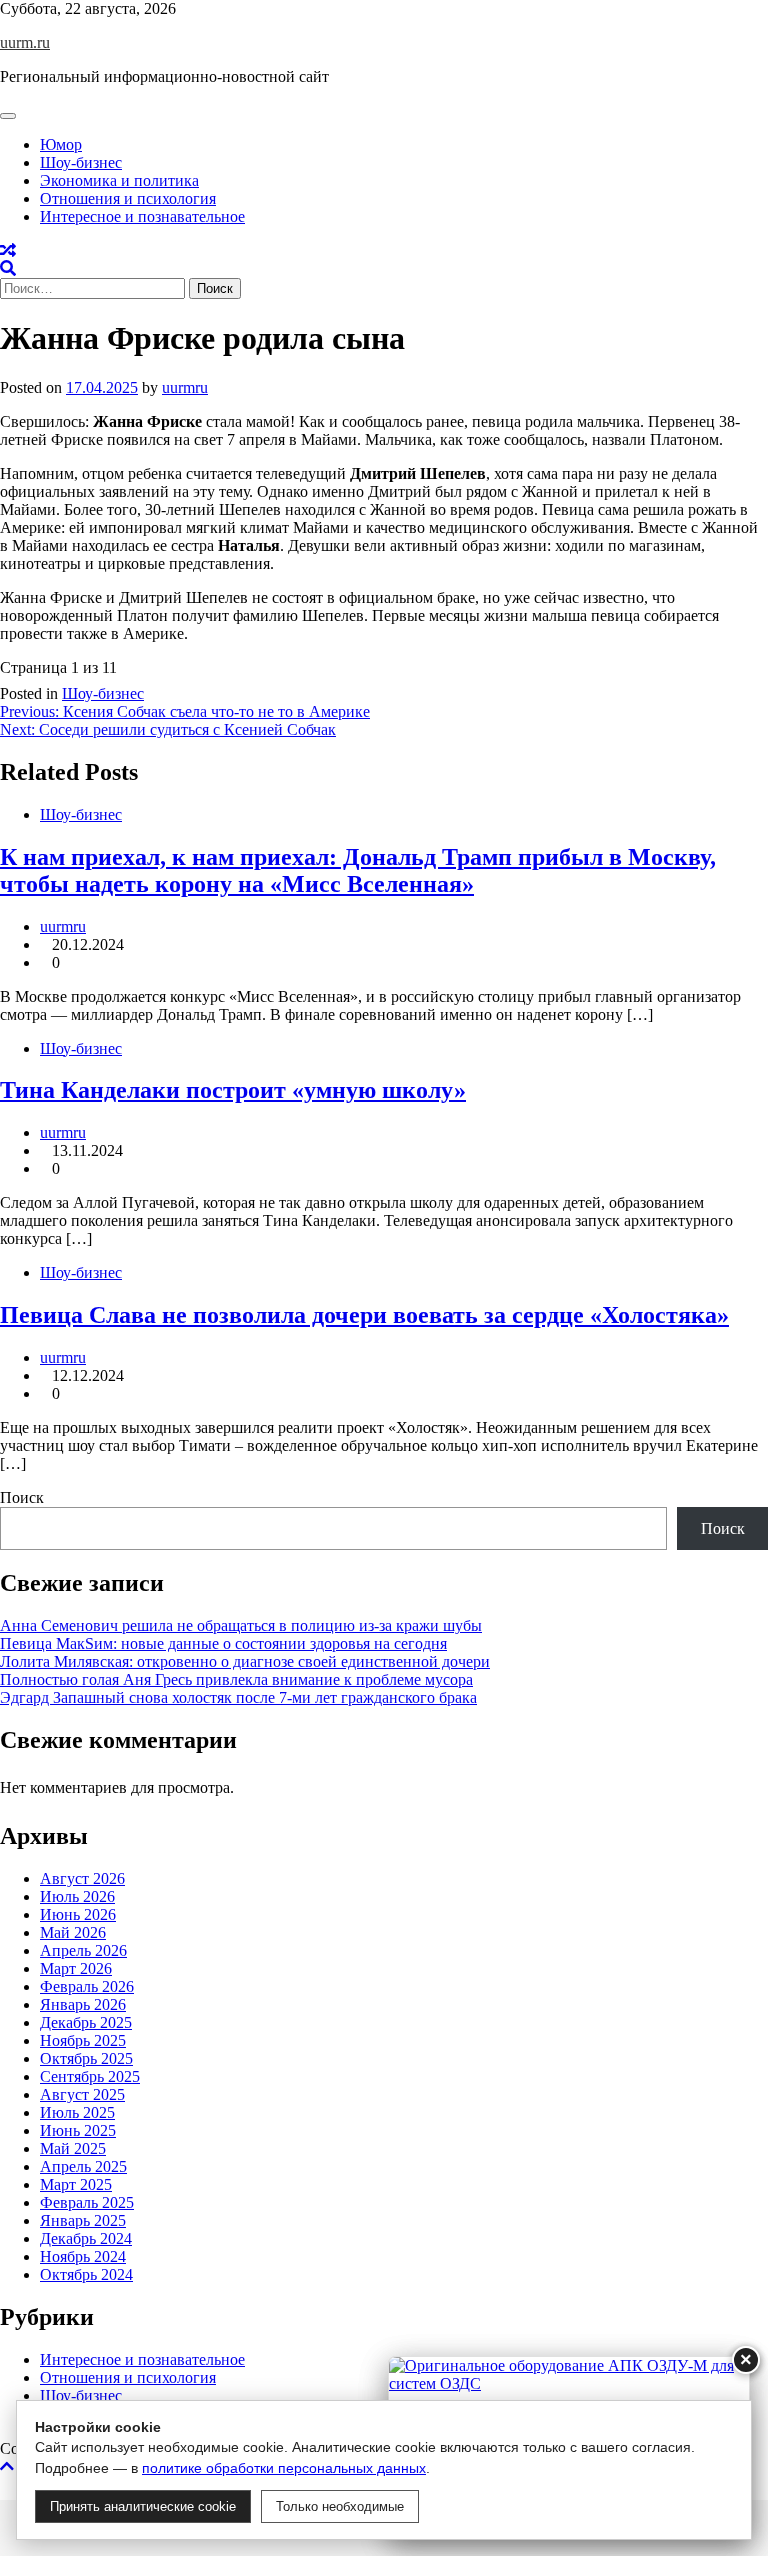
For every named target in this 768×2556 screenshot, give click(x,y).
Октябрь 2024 (86, 2274)
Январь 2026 (83, 2004)
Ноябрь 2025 (83, 2040)
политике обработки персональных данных (284, 2468)
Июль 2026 (77, 1896)
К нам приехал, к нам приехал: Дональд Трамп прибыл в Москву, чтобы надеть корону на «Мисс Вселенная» (358, 870)
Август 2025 (82, 2094)
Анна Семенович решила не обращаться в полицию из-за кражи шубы (241, 1625)
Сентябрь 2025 (90, 2076)
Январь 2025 (83, 2220)
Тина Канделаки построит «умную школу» (233, 1090)
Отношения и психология (128, 198)
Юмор (61, 144)
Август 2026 (82, 1878)
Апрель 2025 (83, 2166)
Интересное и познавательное (142, 216)
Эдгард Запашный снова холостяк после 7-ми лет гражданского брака (238, 1697)
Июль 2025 (77, 2112)
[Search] (8, 268)
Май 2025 (73, 2148)
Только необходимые (340, 2506)
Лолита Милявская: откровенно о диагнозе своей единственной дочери (245, 1661)
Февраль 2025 (87, 2202)
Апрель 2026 (83, 1950)
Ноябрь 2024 (83, 2256)
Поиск (22, 1497)
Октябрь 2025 (86, 2058)
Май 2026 (73, 1932)
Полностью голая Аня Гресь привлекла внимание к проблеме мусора (236, 1679)
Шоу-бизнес (81, 162)
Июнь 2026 (78, 1914)
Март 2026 (76, 1968)
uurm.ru (25, 42)
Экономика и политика (119, 180)
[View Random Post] (8, 250)
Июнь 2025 (78, 2130)
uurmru (185, 387)
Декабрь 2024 (86, 2238)
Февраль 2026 (87, 1986)
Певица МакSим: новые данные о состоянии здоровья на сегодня (223, 1643)
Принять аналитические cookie (143, 2506)
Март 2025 (76, 2184)
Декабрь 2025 (86, 2022)
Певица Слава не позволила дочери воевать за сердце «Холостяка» (364, 1315)
